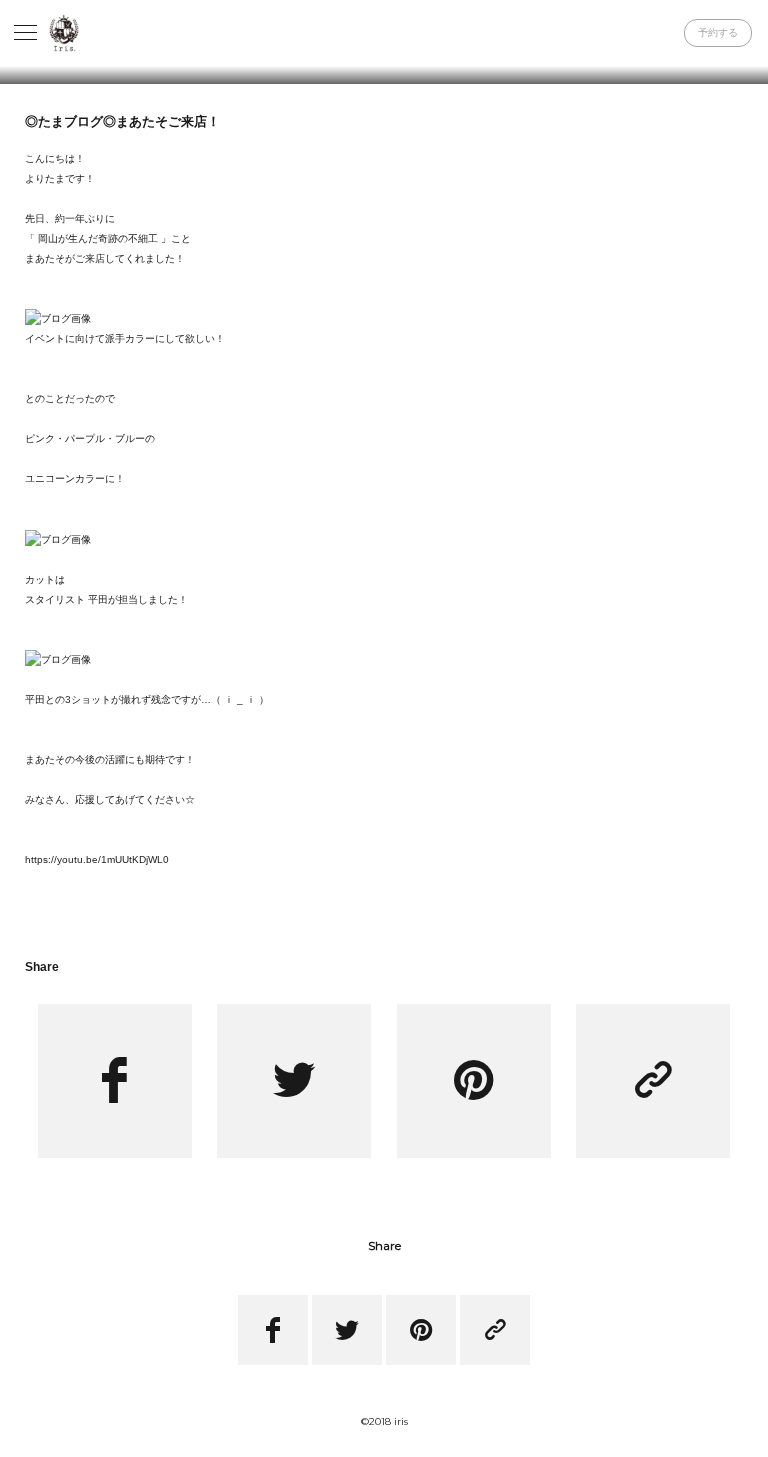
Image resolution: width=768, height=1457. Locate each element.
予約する (718, 32)
